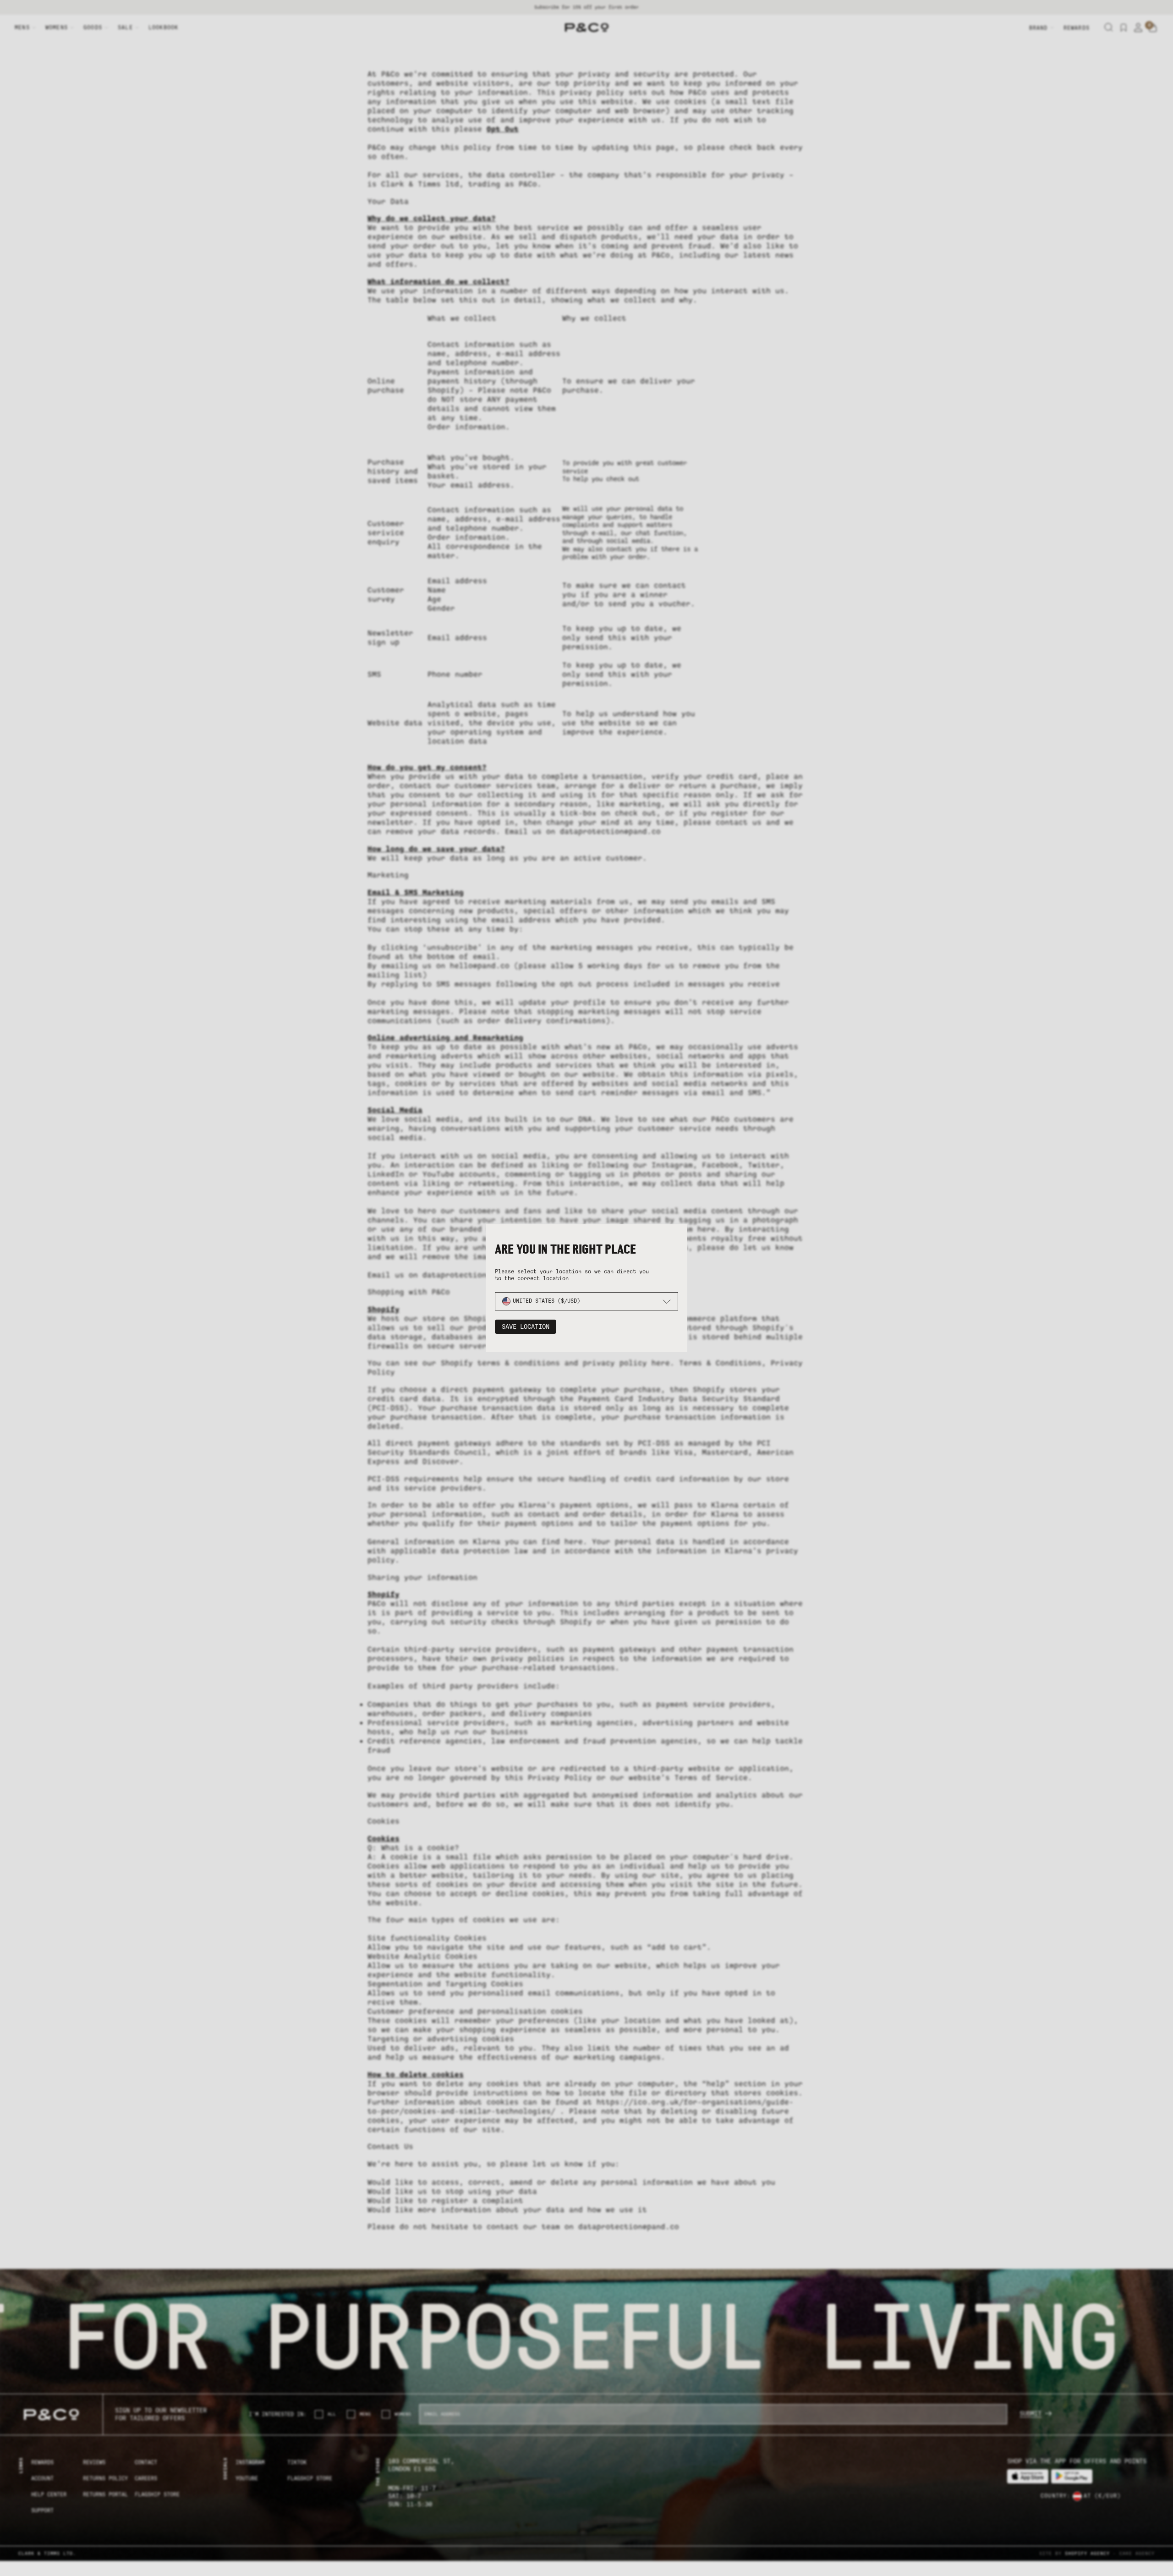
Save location (526, 1327)
